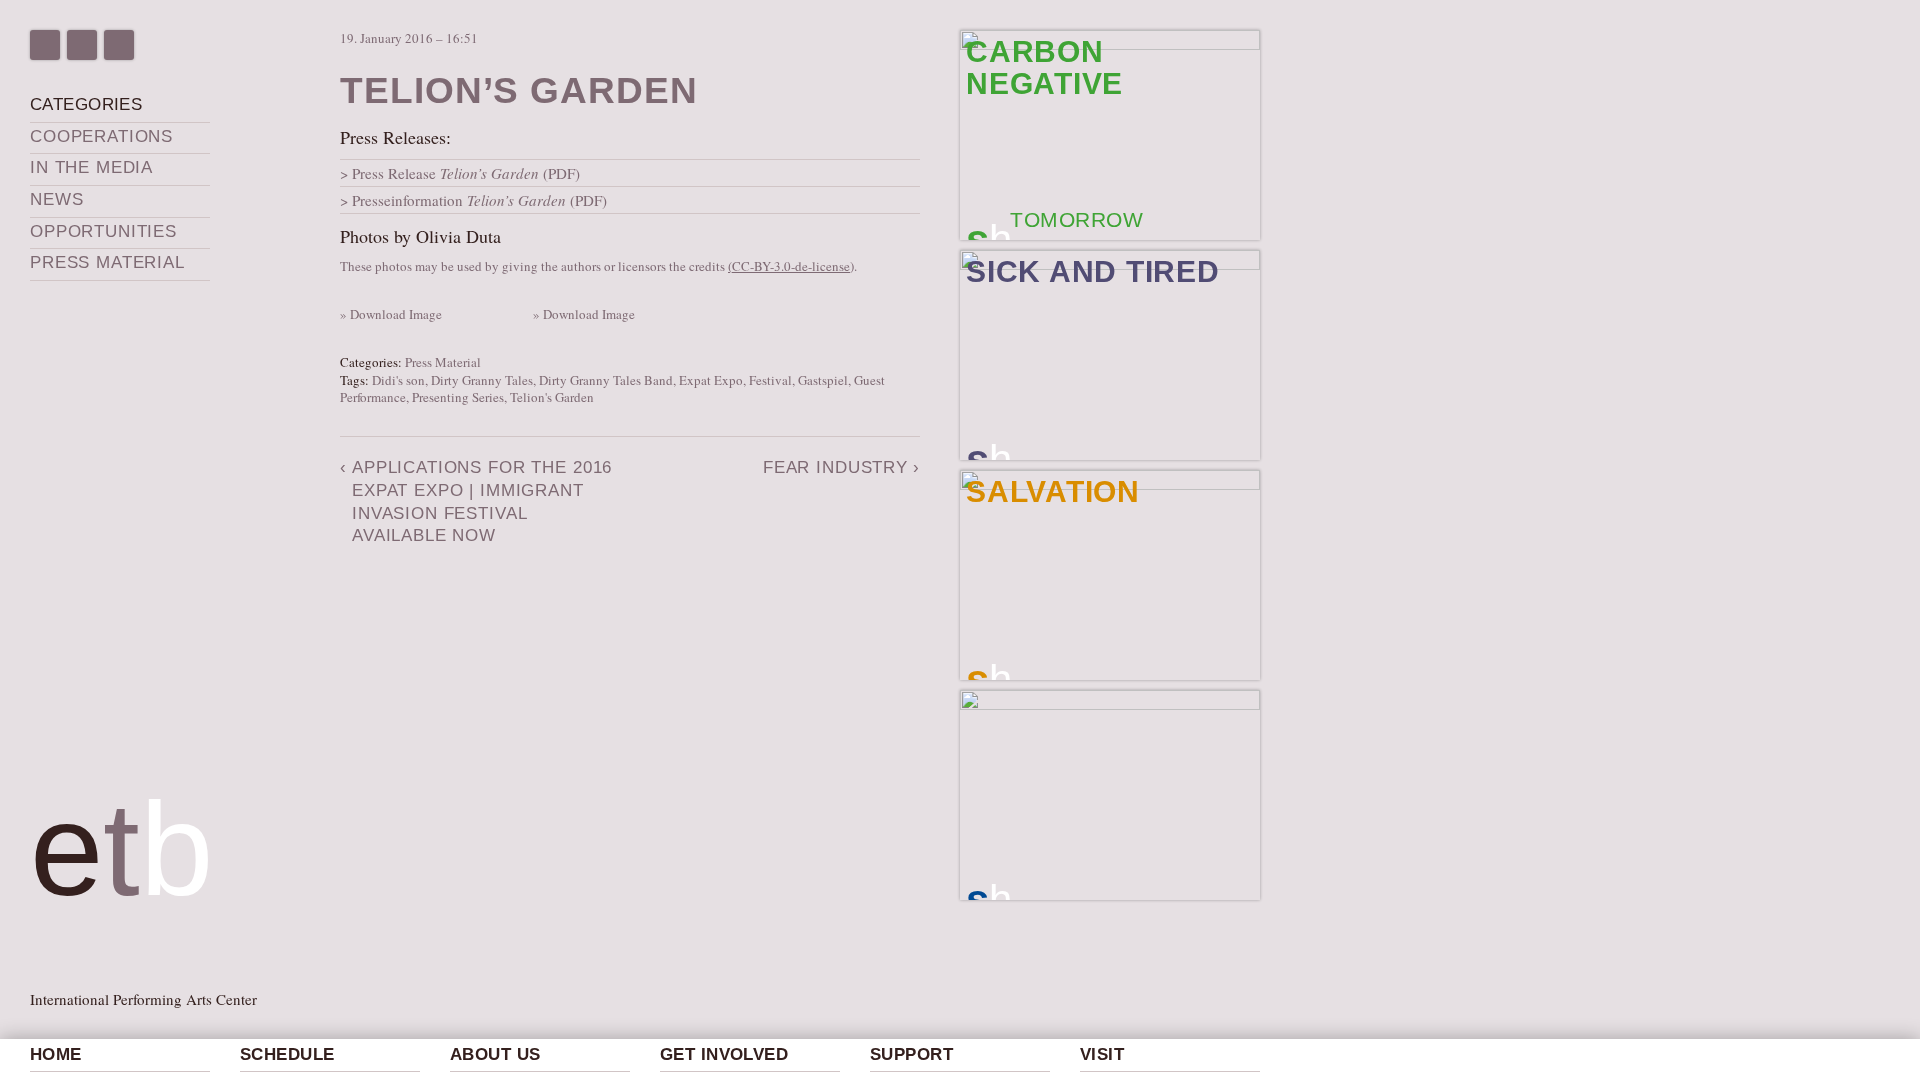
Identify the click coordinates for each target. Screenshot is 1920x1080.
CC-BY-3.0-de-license (791, 266)
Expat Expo (711, 380)
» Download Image (391, 314)
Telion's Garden (552, 397)
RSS (119, 45)
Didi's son (398, 380)
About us (495, 1054)
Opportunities (103, 231)
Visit (1102, 1054)
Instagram (82, 45)
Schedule (287, 1054)
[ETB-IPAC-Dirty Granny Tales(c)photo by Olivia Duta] (535, 296)
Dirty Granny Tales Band (606, 380)
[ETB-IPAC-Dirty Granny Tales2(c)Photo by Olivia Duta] (342, 296)
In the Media (91, 167)
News (56, 199)
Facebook (45, 45)
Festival (770, 380)
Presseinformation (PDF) (479, 200)
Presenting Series (458, 397)
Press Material (107, 262)
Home (56, 1054)
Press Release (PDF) (466, 173)
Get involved (724, 1054)
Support (911, 1054)
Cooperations (101, 136)
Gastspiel (823, 380)
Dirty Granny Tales (482, 380)
